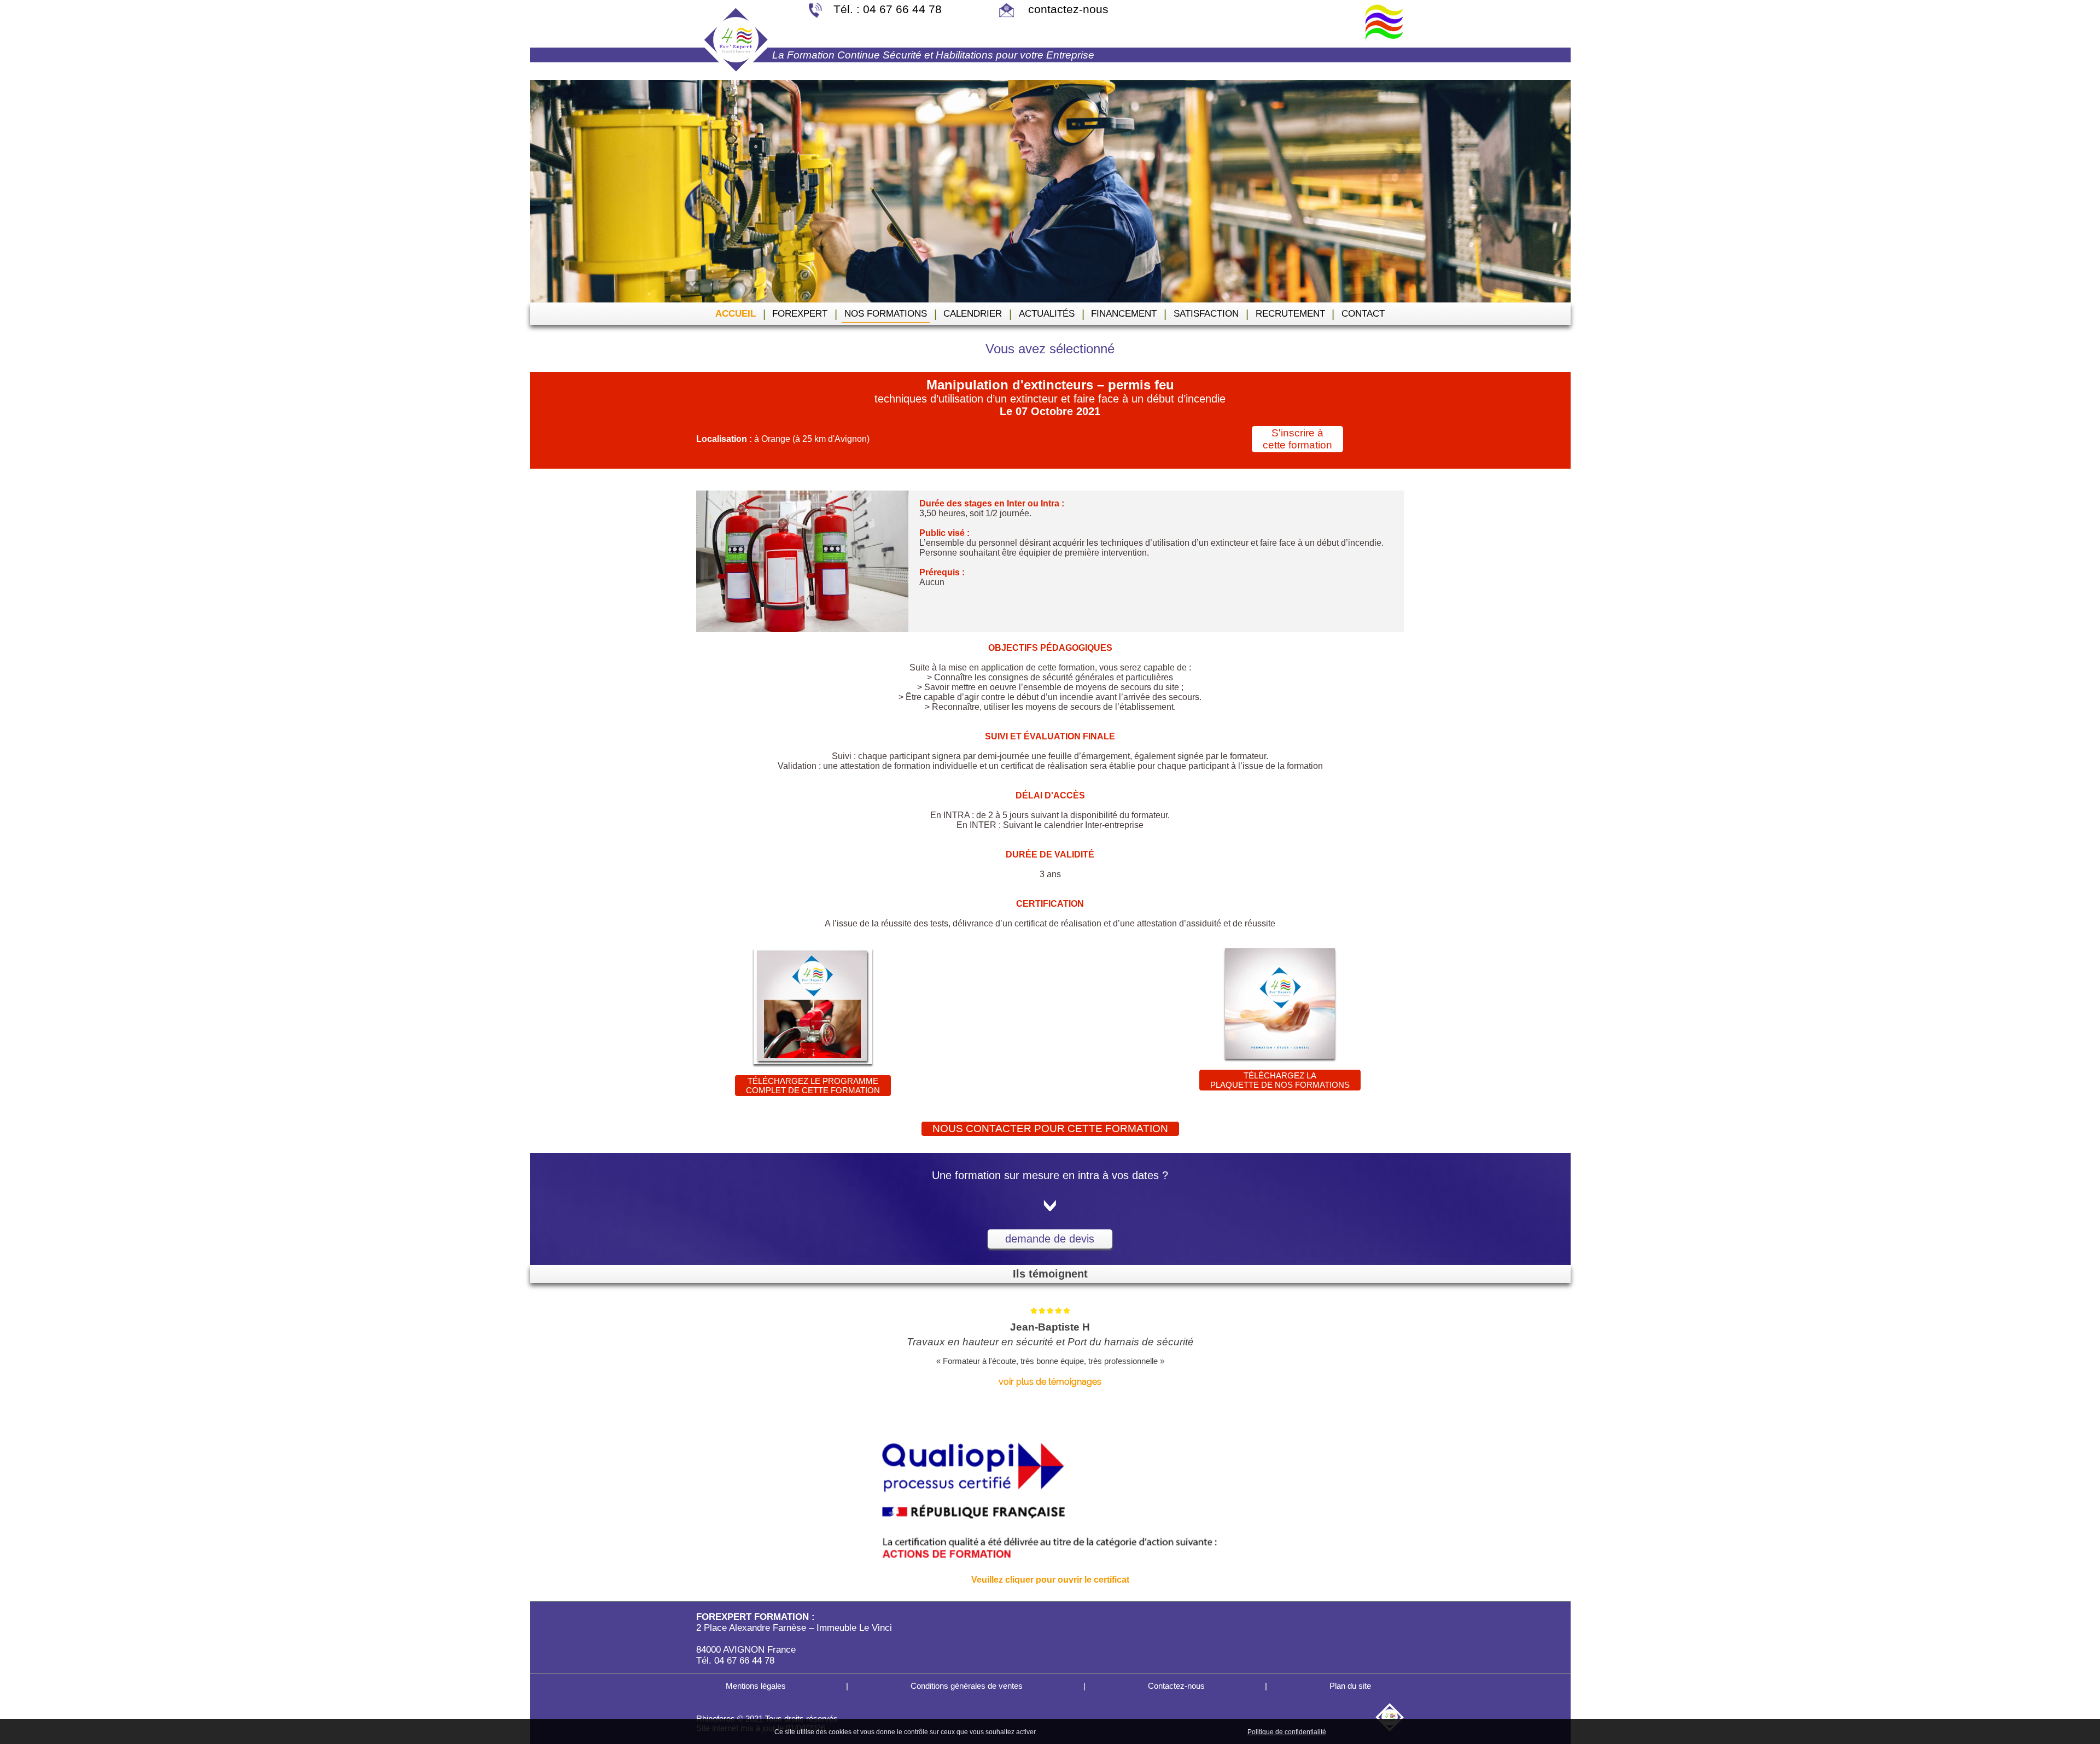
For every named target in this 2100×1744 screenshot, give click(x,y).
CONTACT (1363, 314)
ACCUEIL (736, 314)
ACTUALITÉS (1047, 314)
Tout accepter (1061, 1731)
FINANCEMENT (1124, 314)
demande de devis (1050, 1239)
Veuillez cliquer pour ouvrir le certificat (1050, 1580)
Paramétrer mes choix (1207, 1731)
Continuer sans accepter (1127, 1731)
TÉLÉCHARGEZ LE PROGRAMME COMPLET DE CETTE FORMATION (813, 1086)
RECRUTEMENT (1290, 314)
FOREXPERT (800, 314)
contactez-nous (1067, 9)
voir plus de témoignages (1050, 1382)
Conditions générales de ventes (966, 1686)
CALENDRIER (973, 314)
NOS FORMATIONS (886, 314)
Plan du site (1349, 1686)
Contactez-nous (1175, 1686)
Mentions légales (755, 1686)
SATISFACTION (1206, 314)
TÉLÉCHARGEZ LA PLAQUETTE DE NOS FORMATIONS (1280, 1080)
